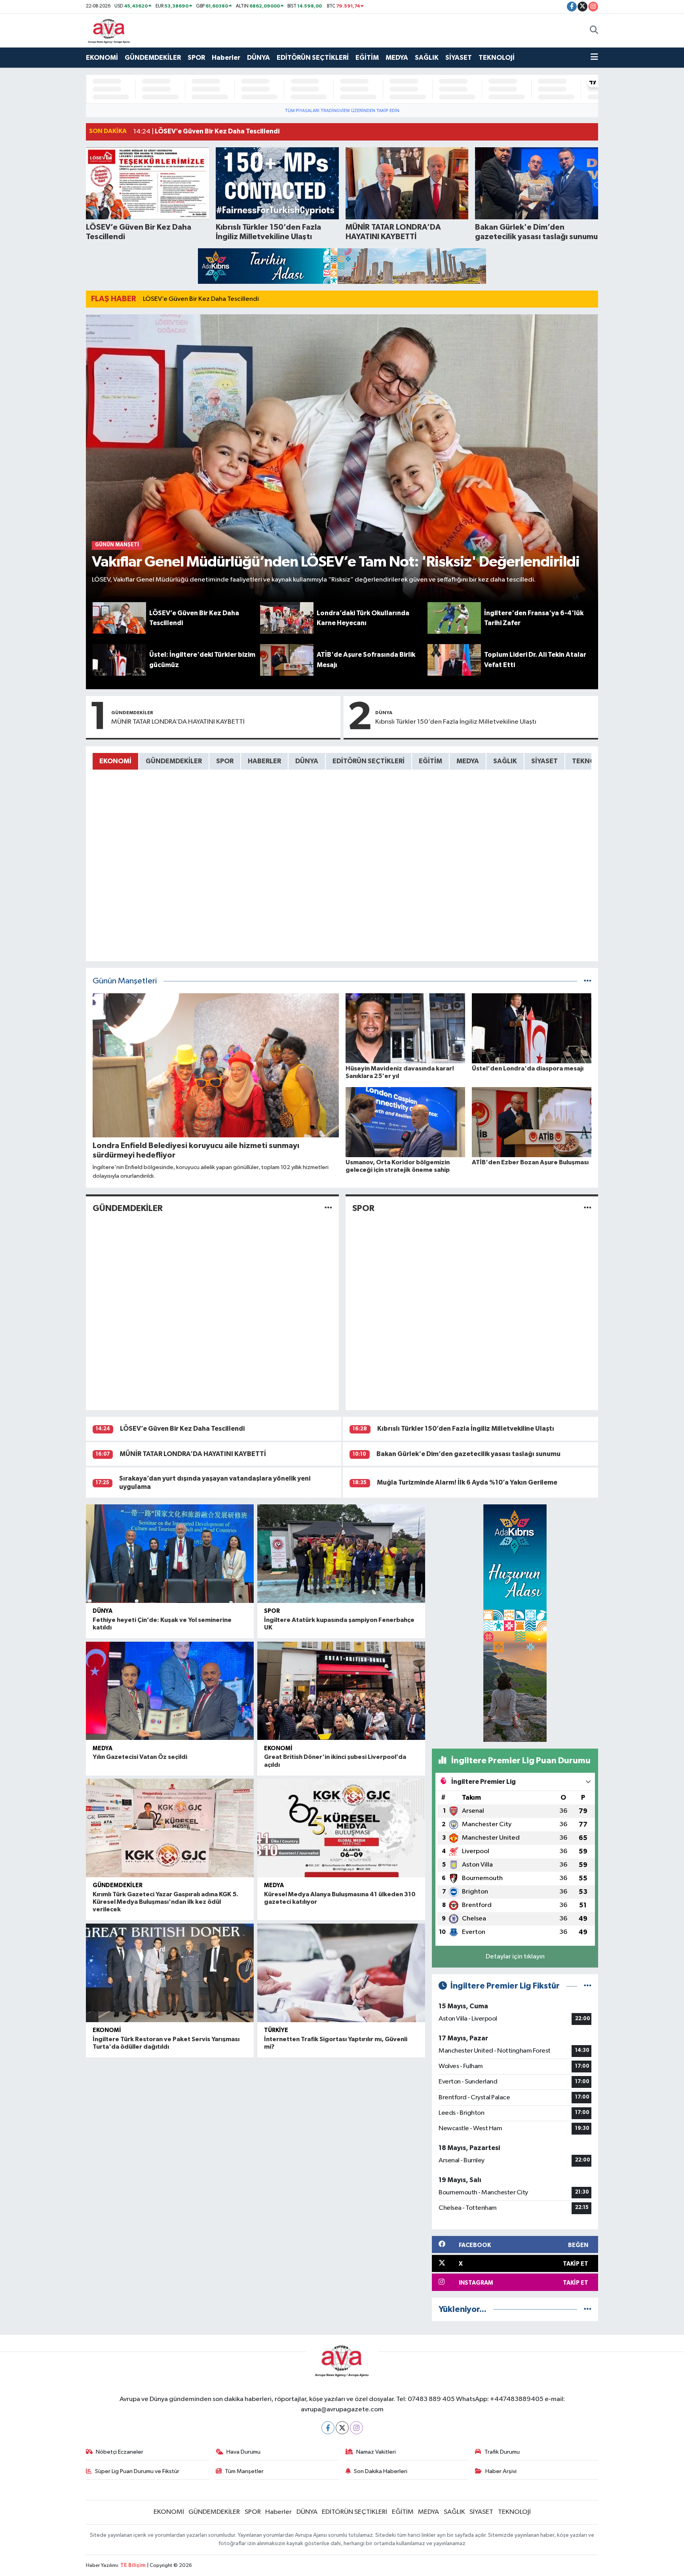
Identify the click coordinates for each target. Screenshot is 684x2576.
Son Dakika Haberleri (381, 2471)
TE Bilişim (133, 2566)
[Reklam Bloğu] (342, 266)
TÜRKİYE (276, 2030)
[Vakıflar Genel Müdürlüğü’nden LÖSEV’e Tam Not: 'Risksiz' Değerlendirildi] (342, 458)
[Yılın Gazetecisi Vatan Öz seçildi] (170, 1691)
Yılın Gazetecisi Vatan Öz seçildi (140, 1757)
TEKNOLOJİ (497, 58)
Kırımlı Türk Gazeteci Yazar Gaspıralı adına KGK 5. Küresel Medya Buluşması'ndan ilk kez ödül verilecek (165, 1902)
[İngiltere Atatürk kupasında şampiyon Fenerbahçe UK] (341, 1554)
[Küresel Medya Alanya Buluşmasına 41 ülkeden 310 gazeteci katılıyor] (341, 1828)
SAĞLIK (427, 58)
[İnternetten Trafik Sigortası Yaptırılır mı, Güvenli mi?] (341, 1973)
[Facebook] (328, 2428)
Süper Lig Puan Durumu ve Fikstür (137, 2471)
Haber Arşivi (501, 2471)
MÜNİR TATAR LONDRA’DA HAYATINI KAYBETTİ (178, 722)
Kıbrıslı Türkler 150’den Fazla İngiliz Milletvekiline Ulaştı (456, 722)
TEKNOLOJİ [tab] (590, 761)
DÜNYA (258, 58)
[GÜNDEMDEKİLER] (328, 1208)
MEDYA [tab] (468, 761)
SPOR (196, 58)
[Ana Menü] (594, 58)
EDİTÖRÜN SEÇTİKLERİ (313, 58)
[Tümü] (588, 2309)
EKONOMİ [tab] (115, 761)
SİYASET (459, 58)
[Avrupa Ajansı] (109, 30)
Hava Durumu (243, 2452)
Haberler (226, 58)
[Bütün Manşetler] (588, 981)
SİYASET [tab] (544, 761)
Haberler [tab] (264, 761)
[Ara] (594, 30)
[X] (342, 2428)
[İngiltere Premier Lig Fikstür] (588, 1986)
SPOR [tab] (225, 761)
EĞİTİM (367, 58)
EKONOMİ (102, 58)
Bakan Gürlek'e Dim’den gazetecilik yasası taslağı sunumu (468, 1454)
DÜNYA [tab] (307, 761)
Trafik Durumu (502, 2452)
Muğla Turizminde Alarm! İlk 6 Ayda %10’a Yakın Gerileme (467, 1482)
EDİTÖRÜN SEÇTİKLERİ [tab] (369, 761)
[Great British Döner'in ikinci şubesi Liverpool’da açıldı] (341, 1691)
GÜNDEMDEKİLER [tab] (174, 761)
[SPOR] (588, 1208)
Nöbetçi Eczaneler (120, 2452)
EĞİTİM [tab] (430, 761)
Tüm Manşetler (244, 2471)
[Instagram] (356, 2428)
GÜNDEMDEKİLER (153, 58)
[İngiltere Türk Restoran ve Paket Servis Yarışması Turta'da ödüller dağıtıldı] (170, 1973)
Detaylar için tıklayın (515, 1957)
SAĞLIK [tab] (505, 761)
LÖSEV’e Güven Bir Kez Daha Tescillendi (201, 299)
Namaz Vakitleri (376, 2452)
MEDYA (397, 58)
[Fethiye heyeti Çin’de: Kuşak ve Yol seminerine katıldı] (170, 1554)
